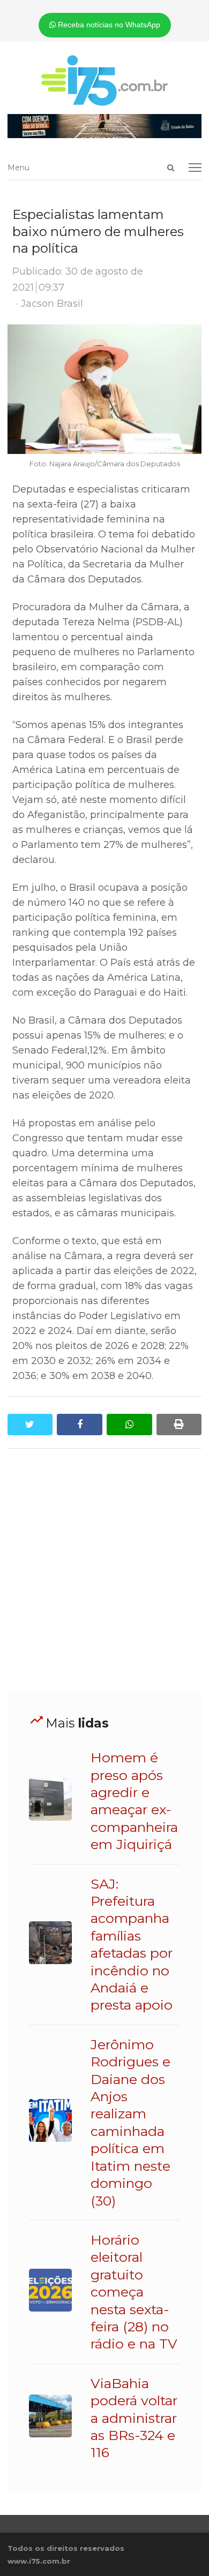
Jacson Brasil (52, 304)
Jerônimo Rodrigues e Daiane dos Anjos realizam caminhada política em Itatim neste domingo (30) (130, 2123)
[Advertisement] (104, 1570)
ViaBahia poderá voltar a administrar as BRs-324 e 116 (134, 2418)
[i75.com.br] (105, 80)
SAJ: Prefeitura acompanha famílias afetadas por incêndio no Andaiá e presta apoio (132, 1945)
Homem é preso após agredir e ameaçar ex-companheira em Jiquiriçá (134, 1801)
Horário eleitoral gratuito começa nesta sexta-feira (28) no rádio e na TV (134, 2292)
